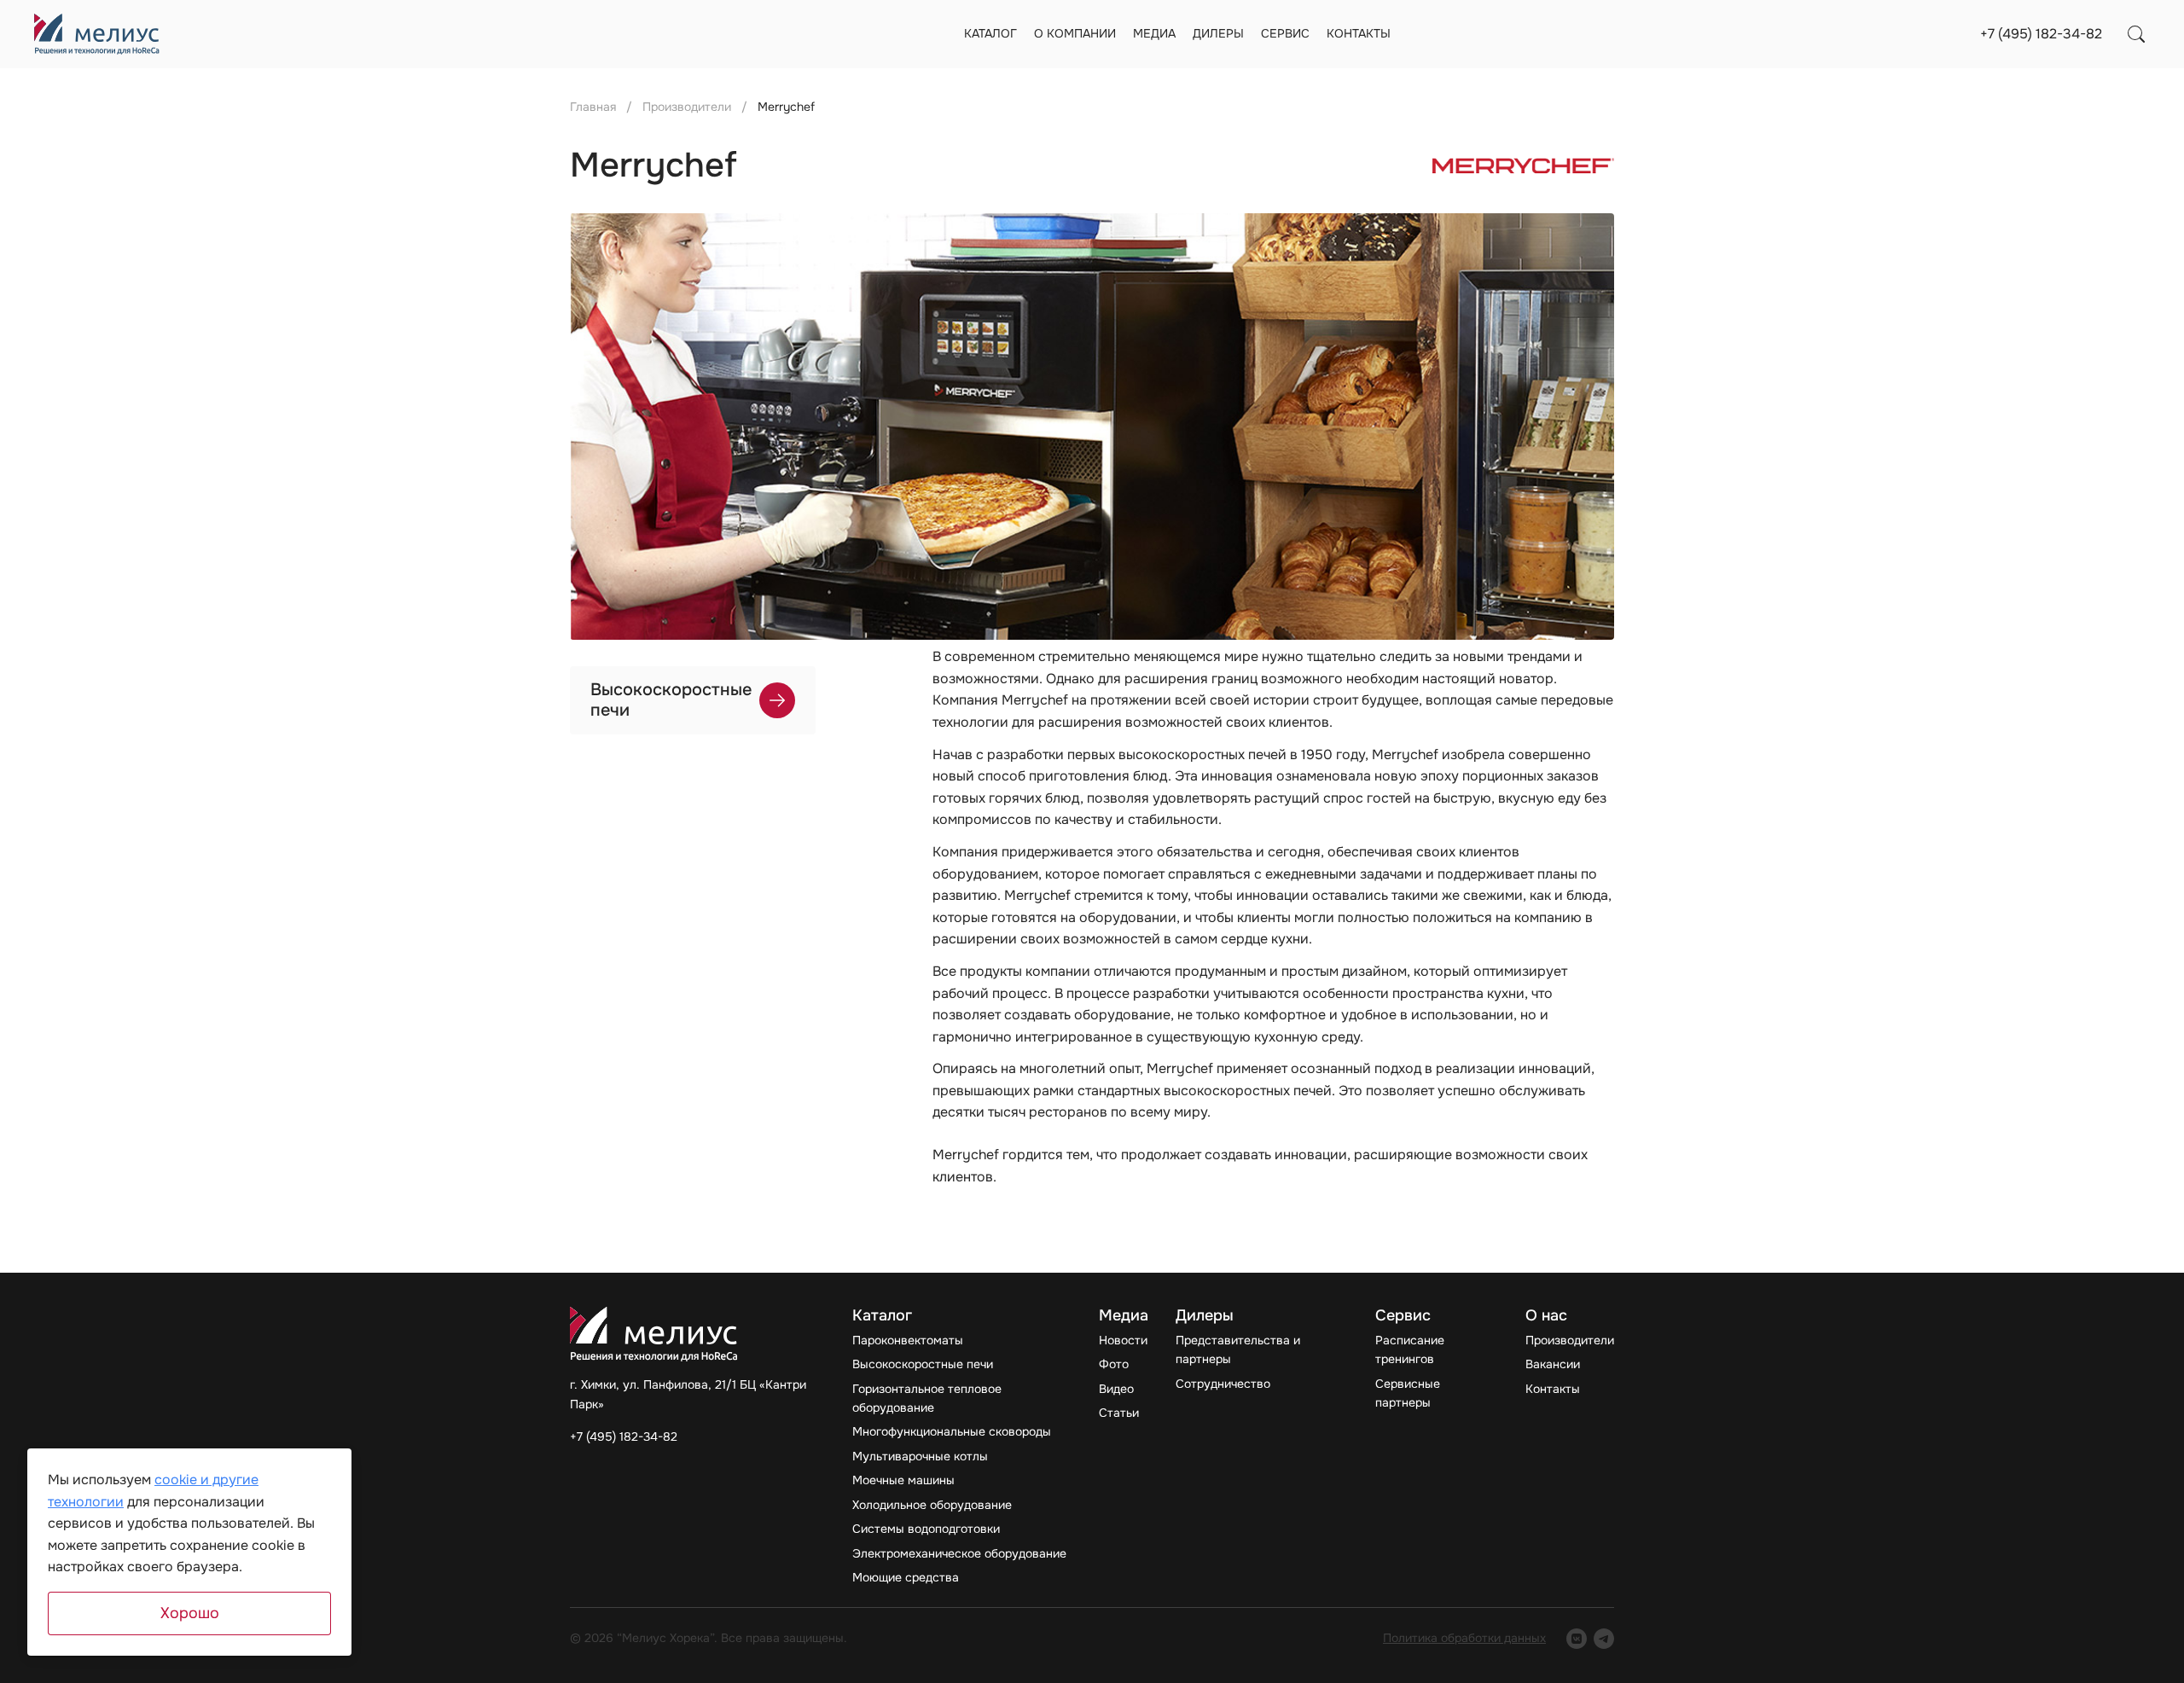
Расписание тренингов (1410, 1349)
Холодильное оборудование (932, 1505)
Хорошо (190, 1613)
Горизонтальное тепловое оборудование (927, 1398)
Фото (1114, 1364)
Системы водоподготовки (926, 1529)
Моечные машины (903, 1480)
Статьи (1119, 1413)
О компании (1075, 33)
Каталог (990, 33)
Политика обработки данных (1464, 1638)
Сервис (1285, 33)
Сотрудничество (1223, 1384)
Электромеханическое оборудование (959, 1553)
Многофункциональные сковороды (952, 1431)
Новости (1123, 1340)
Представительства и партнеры (1238, 1349)
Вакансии (1553, 1364)
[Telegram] (1604, 1639)
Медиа (1154, 33)
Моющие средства (906, 1577)
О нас (1546, 1316)
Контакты (1359, 33)
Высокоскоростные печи (923, 1364)
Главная (593, 107)
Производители (687, 107)
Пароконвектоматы (908, 1340)
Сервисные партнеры (1408, 1393)
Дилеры (1218, 33)
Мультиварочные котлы (920, 1456)
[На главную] (97, 34)
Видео (1116, 1389)
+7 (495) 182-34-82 (2041, 34)
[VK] (1577, 1639)
